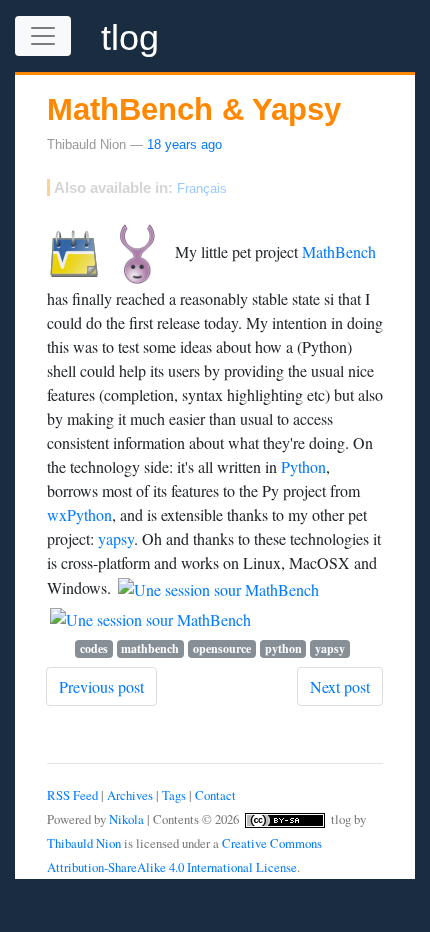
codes (94, 648)
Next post (340, 686)
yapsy (116, 538)
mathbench (150, 648)
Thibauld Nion (84, 843)
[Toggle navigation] (43, 36)
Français (202, 188)
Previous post (101, 686)
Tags (174, 795)
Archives (130, 795)
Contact (215, 795)
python (283, 648)
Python (303, 466)
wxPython (79, 514)
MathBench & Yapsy (194, 109)
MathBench (339, 250)
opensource (222, 648)
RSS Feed (72, 795)
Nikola (126, 819)
